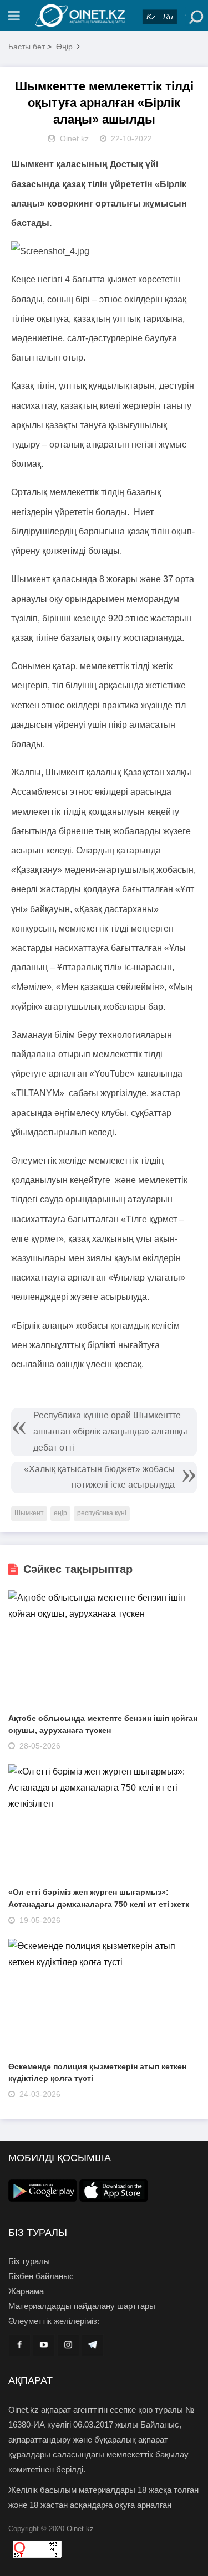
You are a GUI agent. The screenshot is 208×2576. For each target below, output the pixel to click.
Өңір (64, 47)
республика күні (102, 1513)
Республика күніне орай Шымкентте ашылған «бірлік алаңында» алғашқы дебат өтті (110, 1431)
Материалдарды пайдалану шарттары (82, 2306)
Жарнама (26, 2291)
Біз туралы (29, 2261)
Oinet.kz (80, 2529)
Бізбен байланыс (41, 2276)
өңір (60, 1513)
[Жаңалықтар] (104, 16)
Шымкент (29, 1513)
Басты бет (27, 47)
